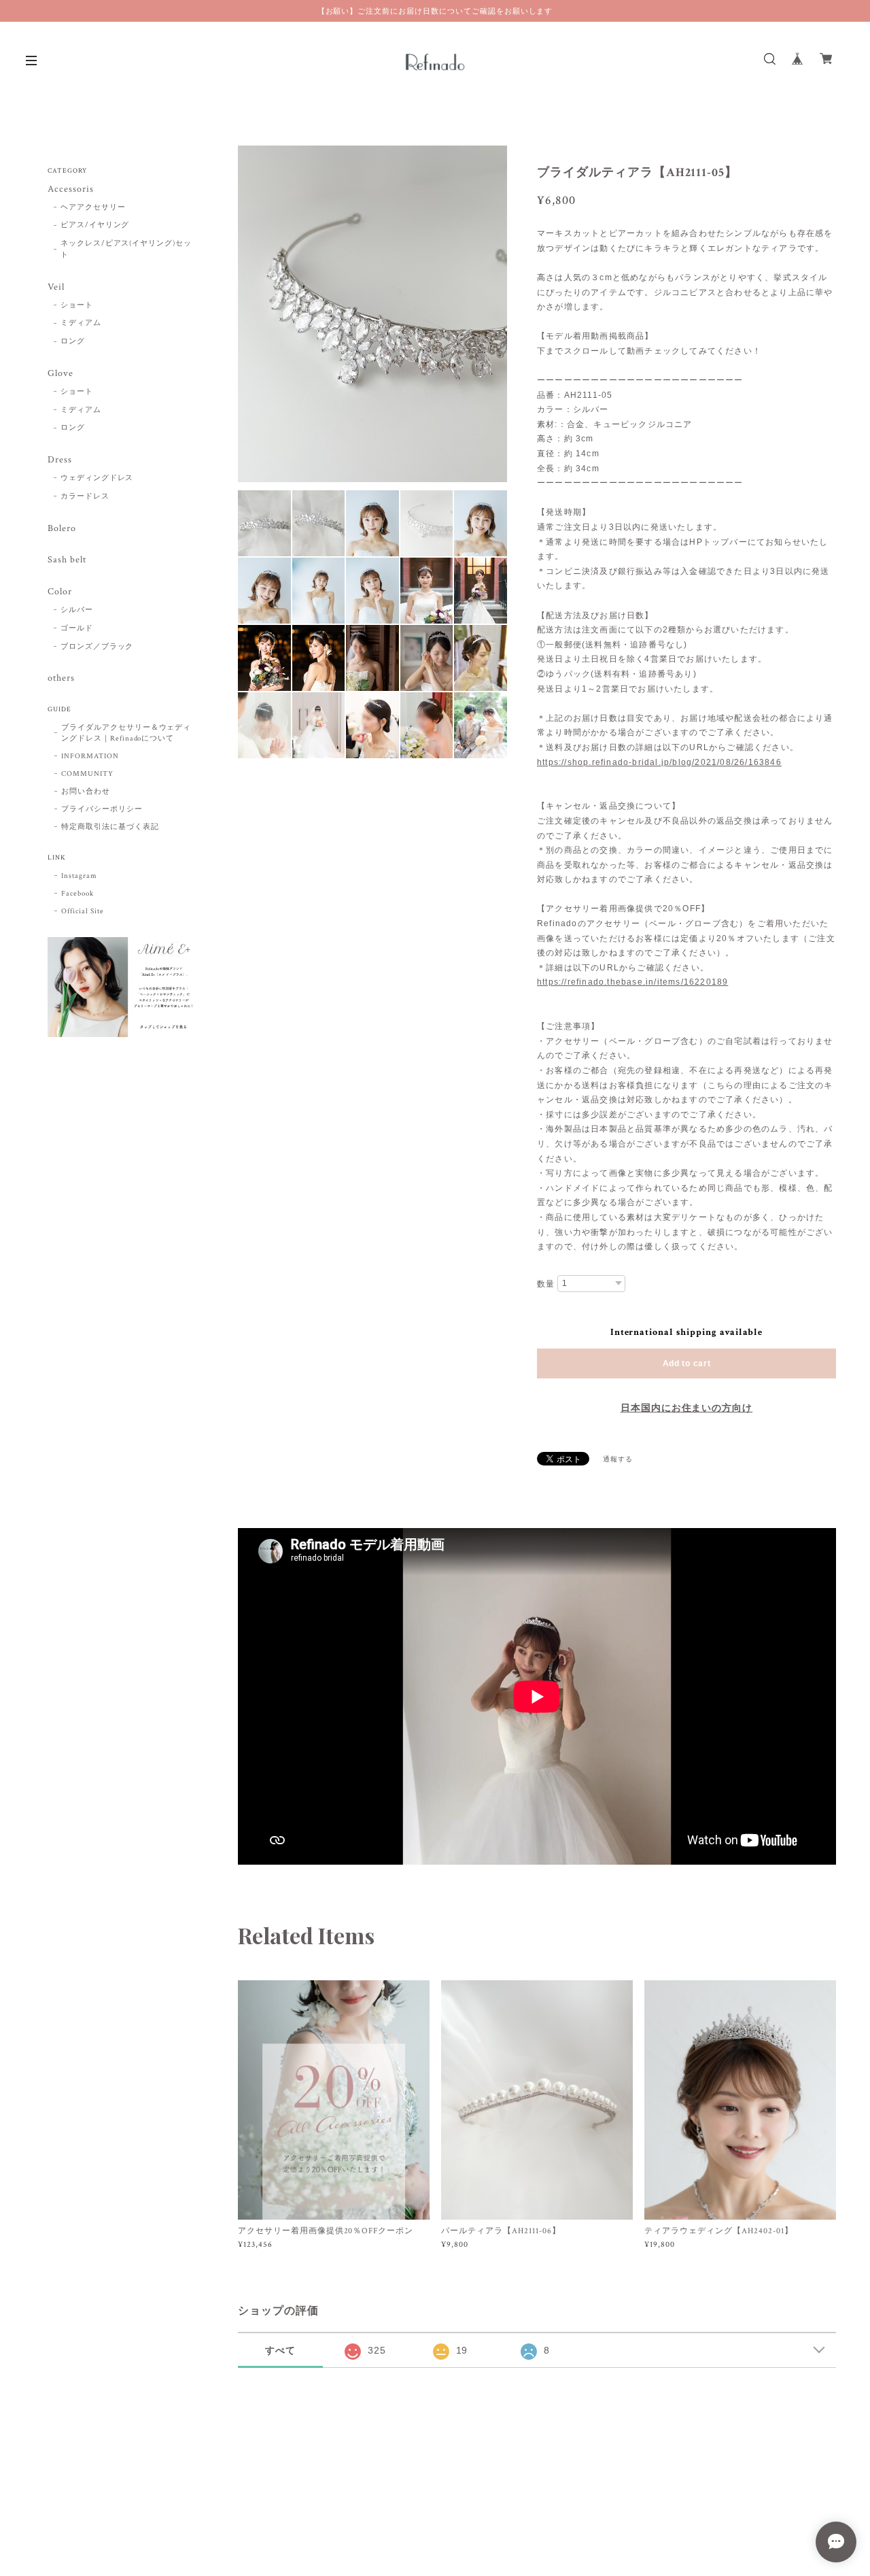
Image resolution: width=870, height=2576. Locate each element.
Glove (60, 374)
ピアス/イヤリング (95, 225)
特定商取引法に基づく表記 (110, 827)
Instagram (79, 876)
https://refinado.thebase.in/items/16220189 (632, 982)
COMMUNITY (87, 774)
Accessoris (71, 189)
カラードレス (85, 496)
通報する (618, 1460)
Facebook (77, 894)
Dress (60, 460)
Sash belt (67, 560)
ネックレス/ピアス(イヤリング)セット (126, 249)
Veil (56, 287)
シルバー (77, 610)
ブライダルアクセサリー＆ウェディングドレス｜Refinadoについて (126, 733)
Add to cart (687, 1363)
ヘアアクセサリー (93, 207)
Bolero (62, 529)
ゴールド (77, 628)
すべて (280, 2350)
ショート (77, 305)
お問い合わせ (86, 792)
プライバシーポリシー (102, 809)
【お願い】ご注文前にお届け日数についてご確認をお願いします (435, 11)
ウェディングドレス (97, 478)
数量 (546, 1284)
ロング (73, 341)
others (61, 678)
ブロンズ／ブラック (97, 647)
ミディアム (81, 323)
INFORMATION (90, 756)
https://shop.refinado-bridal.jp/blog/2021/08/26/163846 (659, 762)
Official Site (82, 911)
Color (60, 592)
